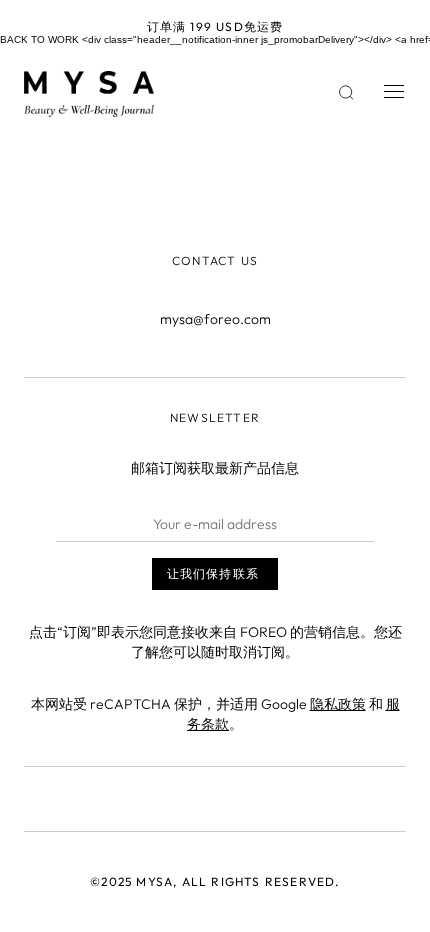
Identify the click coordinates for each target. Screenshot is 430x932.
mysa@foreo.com (215, 319)
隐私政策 (338, 704)
